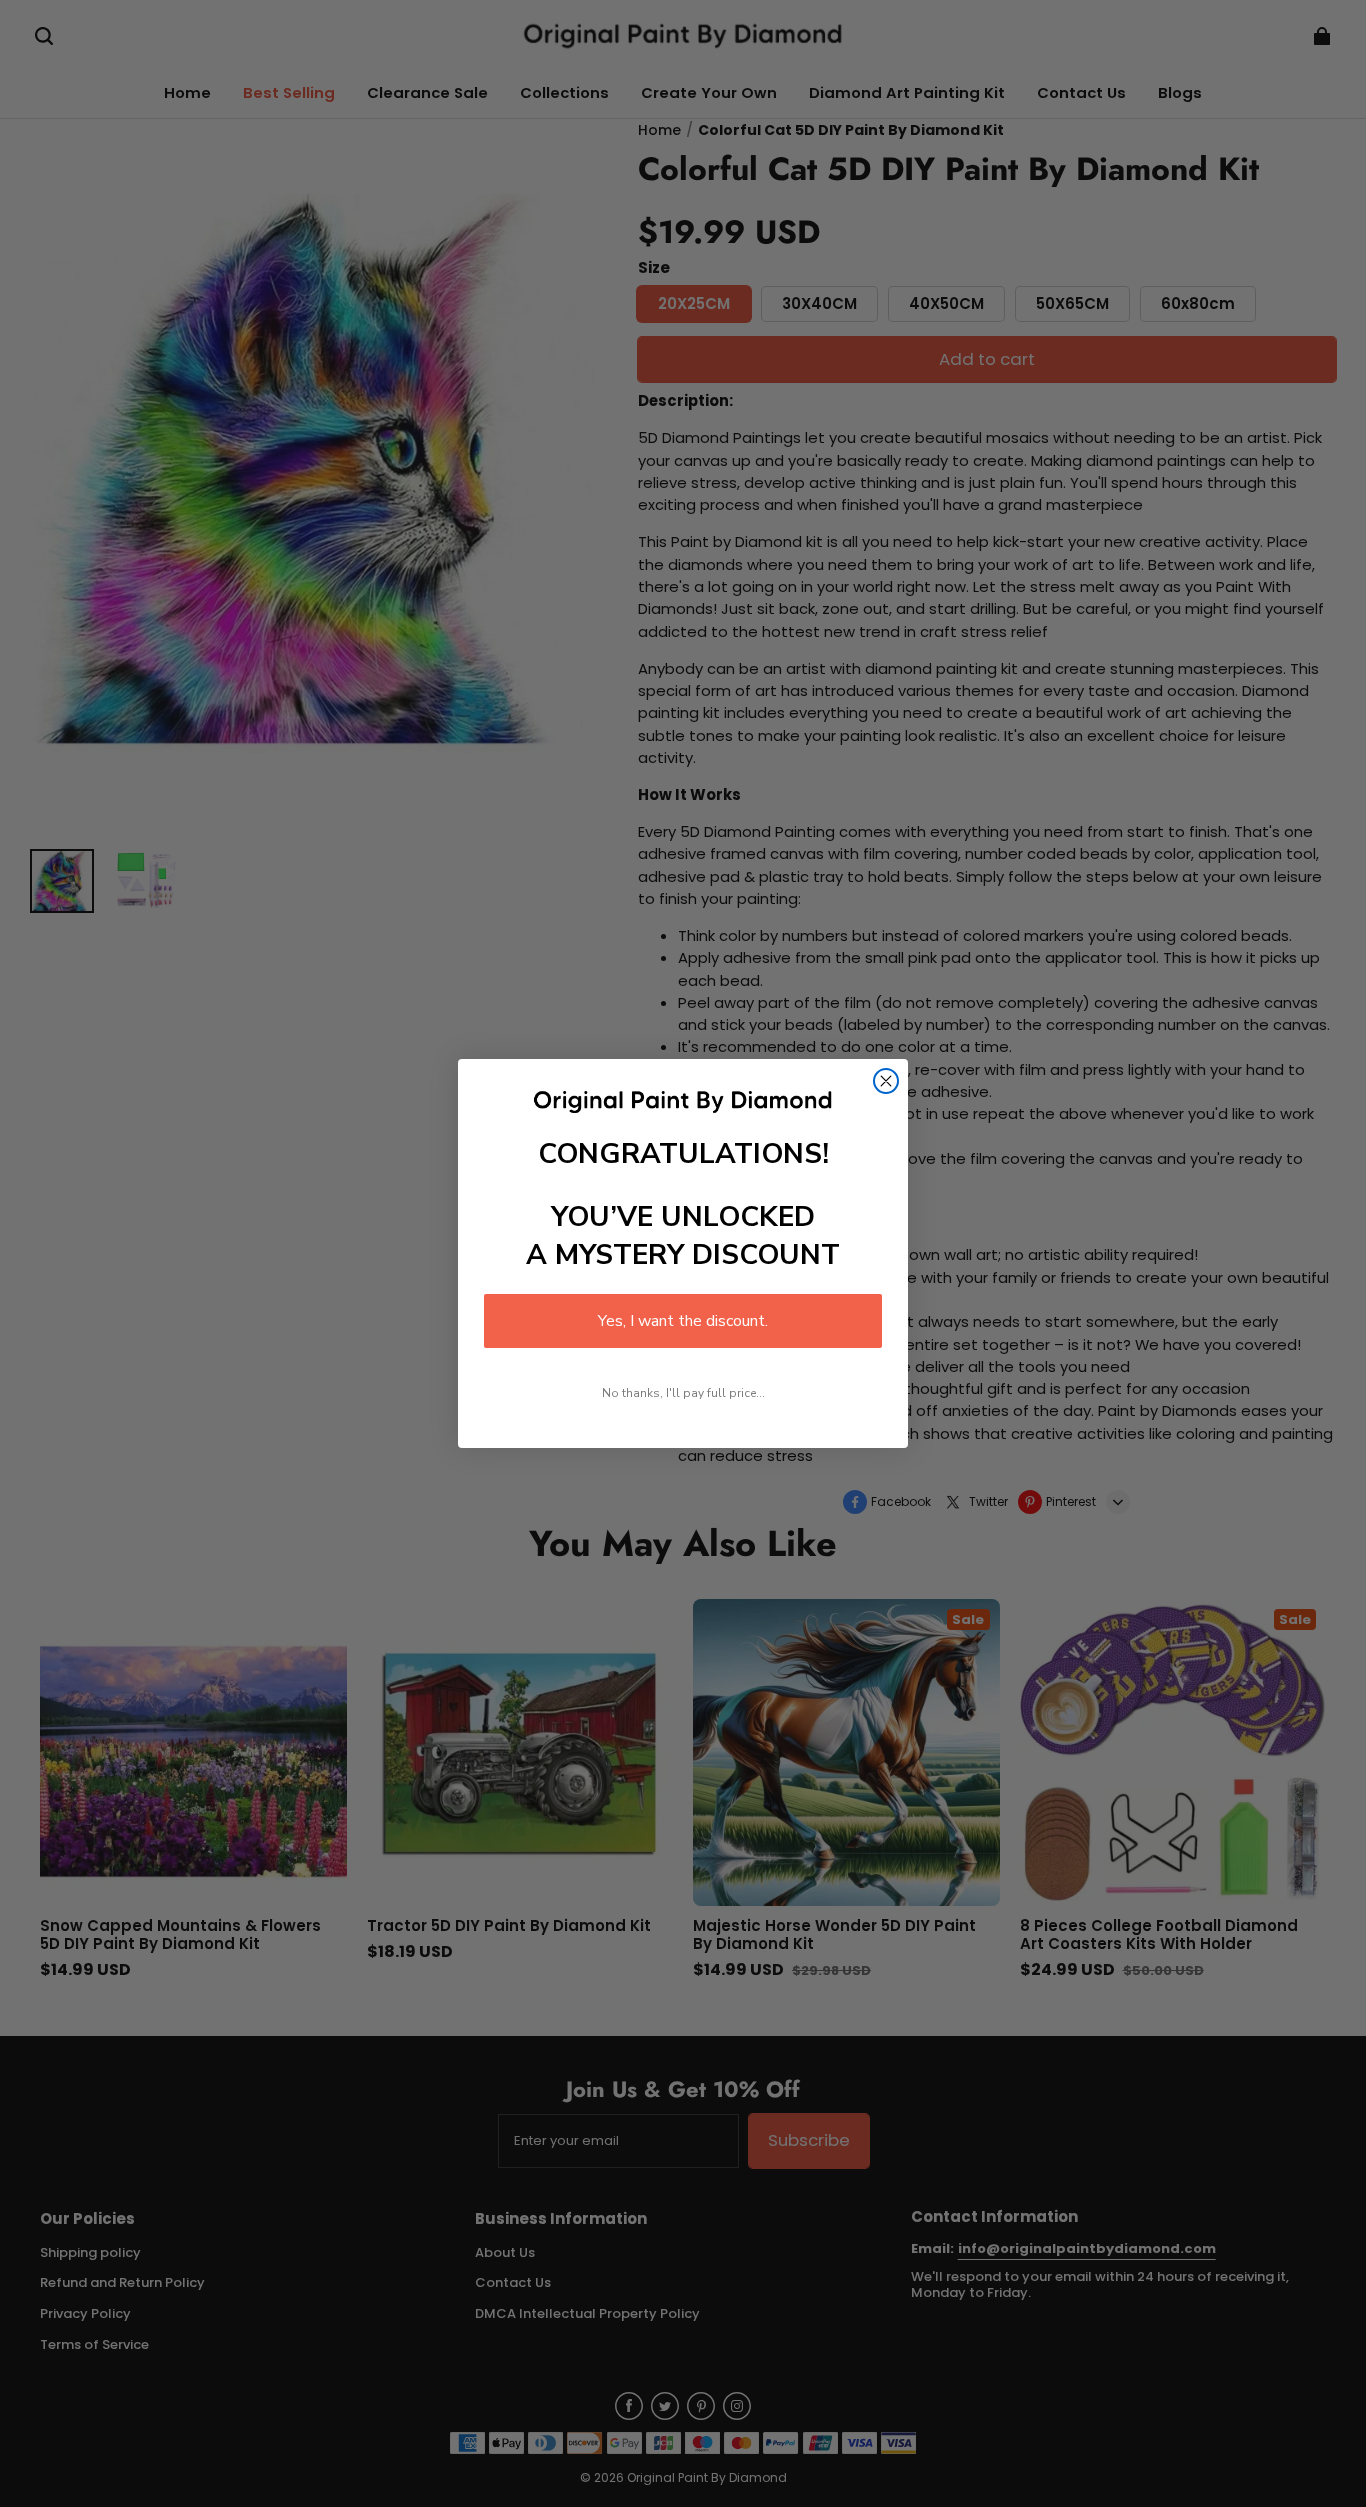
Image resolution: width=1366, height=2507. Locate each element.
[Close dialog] (886, 1081)
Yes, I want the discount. (683, 1321)
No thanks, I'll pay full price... (683, 1393)
